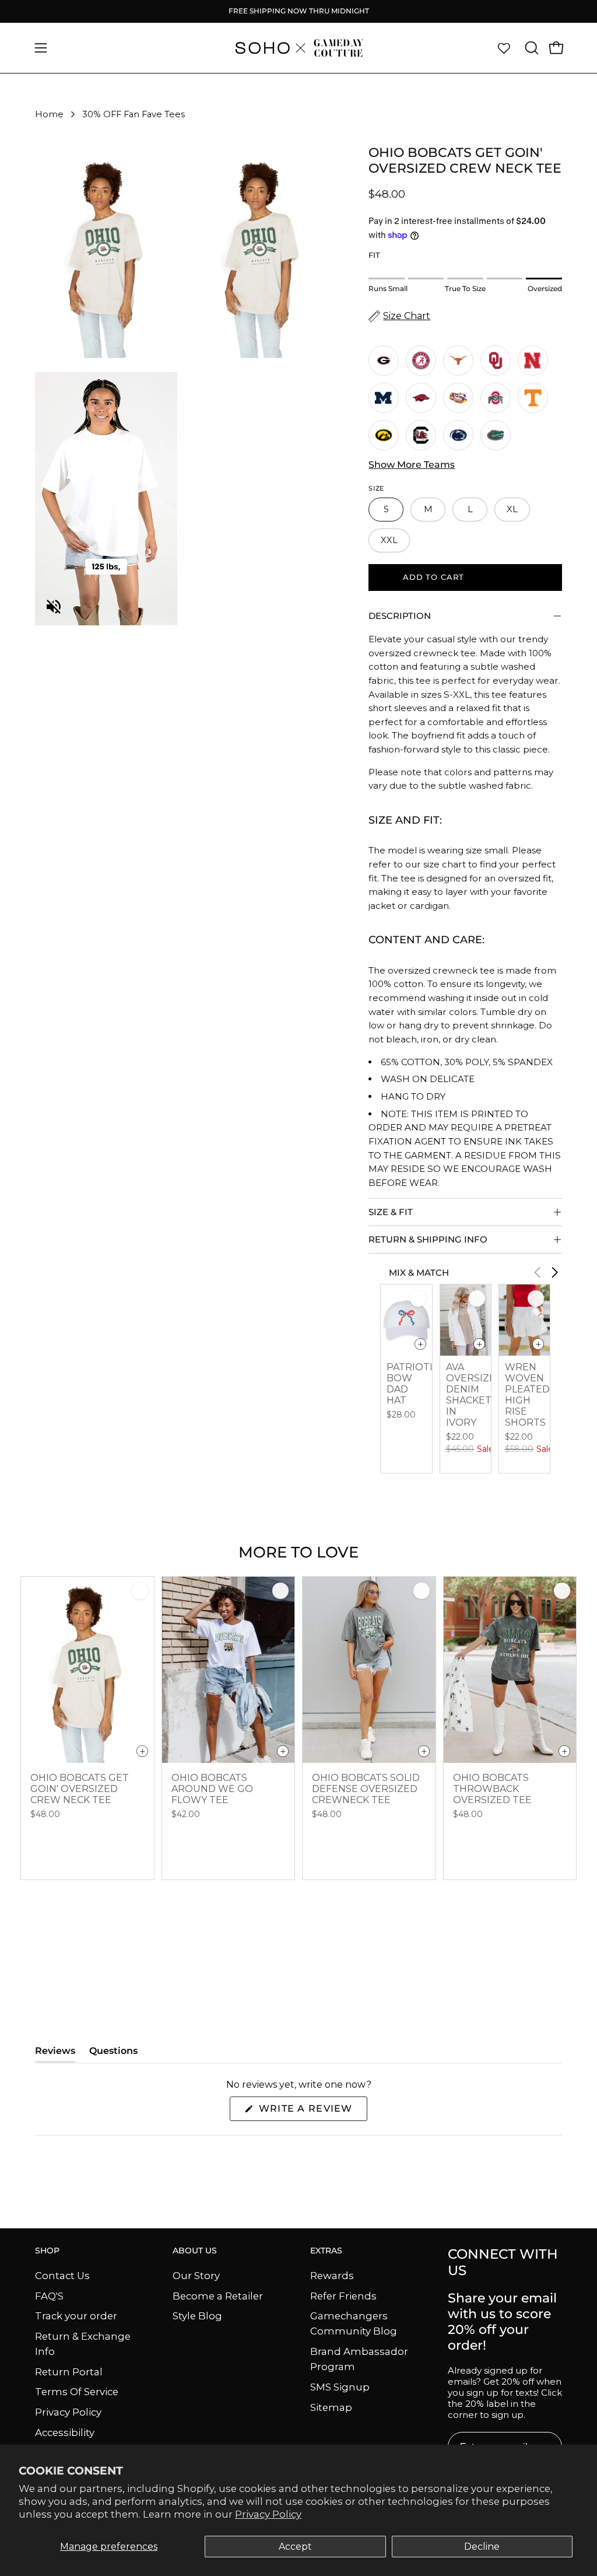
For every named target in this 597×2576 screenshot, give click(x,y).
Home (49, 114)
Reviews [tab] (55, 2054)
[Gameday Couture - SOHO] (298, 48)
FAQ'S (49, 2295)
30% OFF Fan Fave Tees (134, 114)
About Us (195, 2251)
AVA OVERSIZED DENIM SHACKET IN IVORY (475, 1395)
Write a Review (311, 2112)
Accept (295, 2547)
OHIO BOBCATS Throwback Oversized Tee (492, 1789)
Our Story (196, 2276)
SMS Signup (340, 2387)
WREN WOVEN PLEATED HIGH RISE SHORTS (527, 1395)
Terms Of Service (77, 2392)
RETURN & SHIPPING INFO (428, 1239)
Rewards (332, 2276)
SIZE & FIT (391, 1212)
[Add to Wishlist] (418, 1298)
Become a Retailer (218, 2295)
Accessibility (65, 2432)
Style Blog (197, 2316)
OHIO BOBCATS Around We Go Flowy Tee (212, 1789)
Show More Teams (412, 465)
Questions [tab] (113, 2054)
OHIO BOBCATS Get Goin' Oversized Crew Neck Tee (80, 1789)
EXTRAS (326, 2251)
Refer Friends (343, 2295)
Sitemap (331, 2407)
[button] (531, 48)
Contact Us (62, 2276)
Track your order (76, 2316)
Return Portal (69, 2371)
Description (400, 616)
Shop (47, 2251)
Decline (482, 2547)
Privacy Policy (268, 2514)
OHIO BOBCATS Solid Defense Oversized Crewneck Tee (366, 1789)
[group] (298, 11)
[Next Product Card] (555, 1272)
